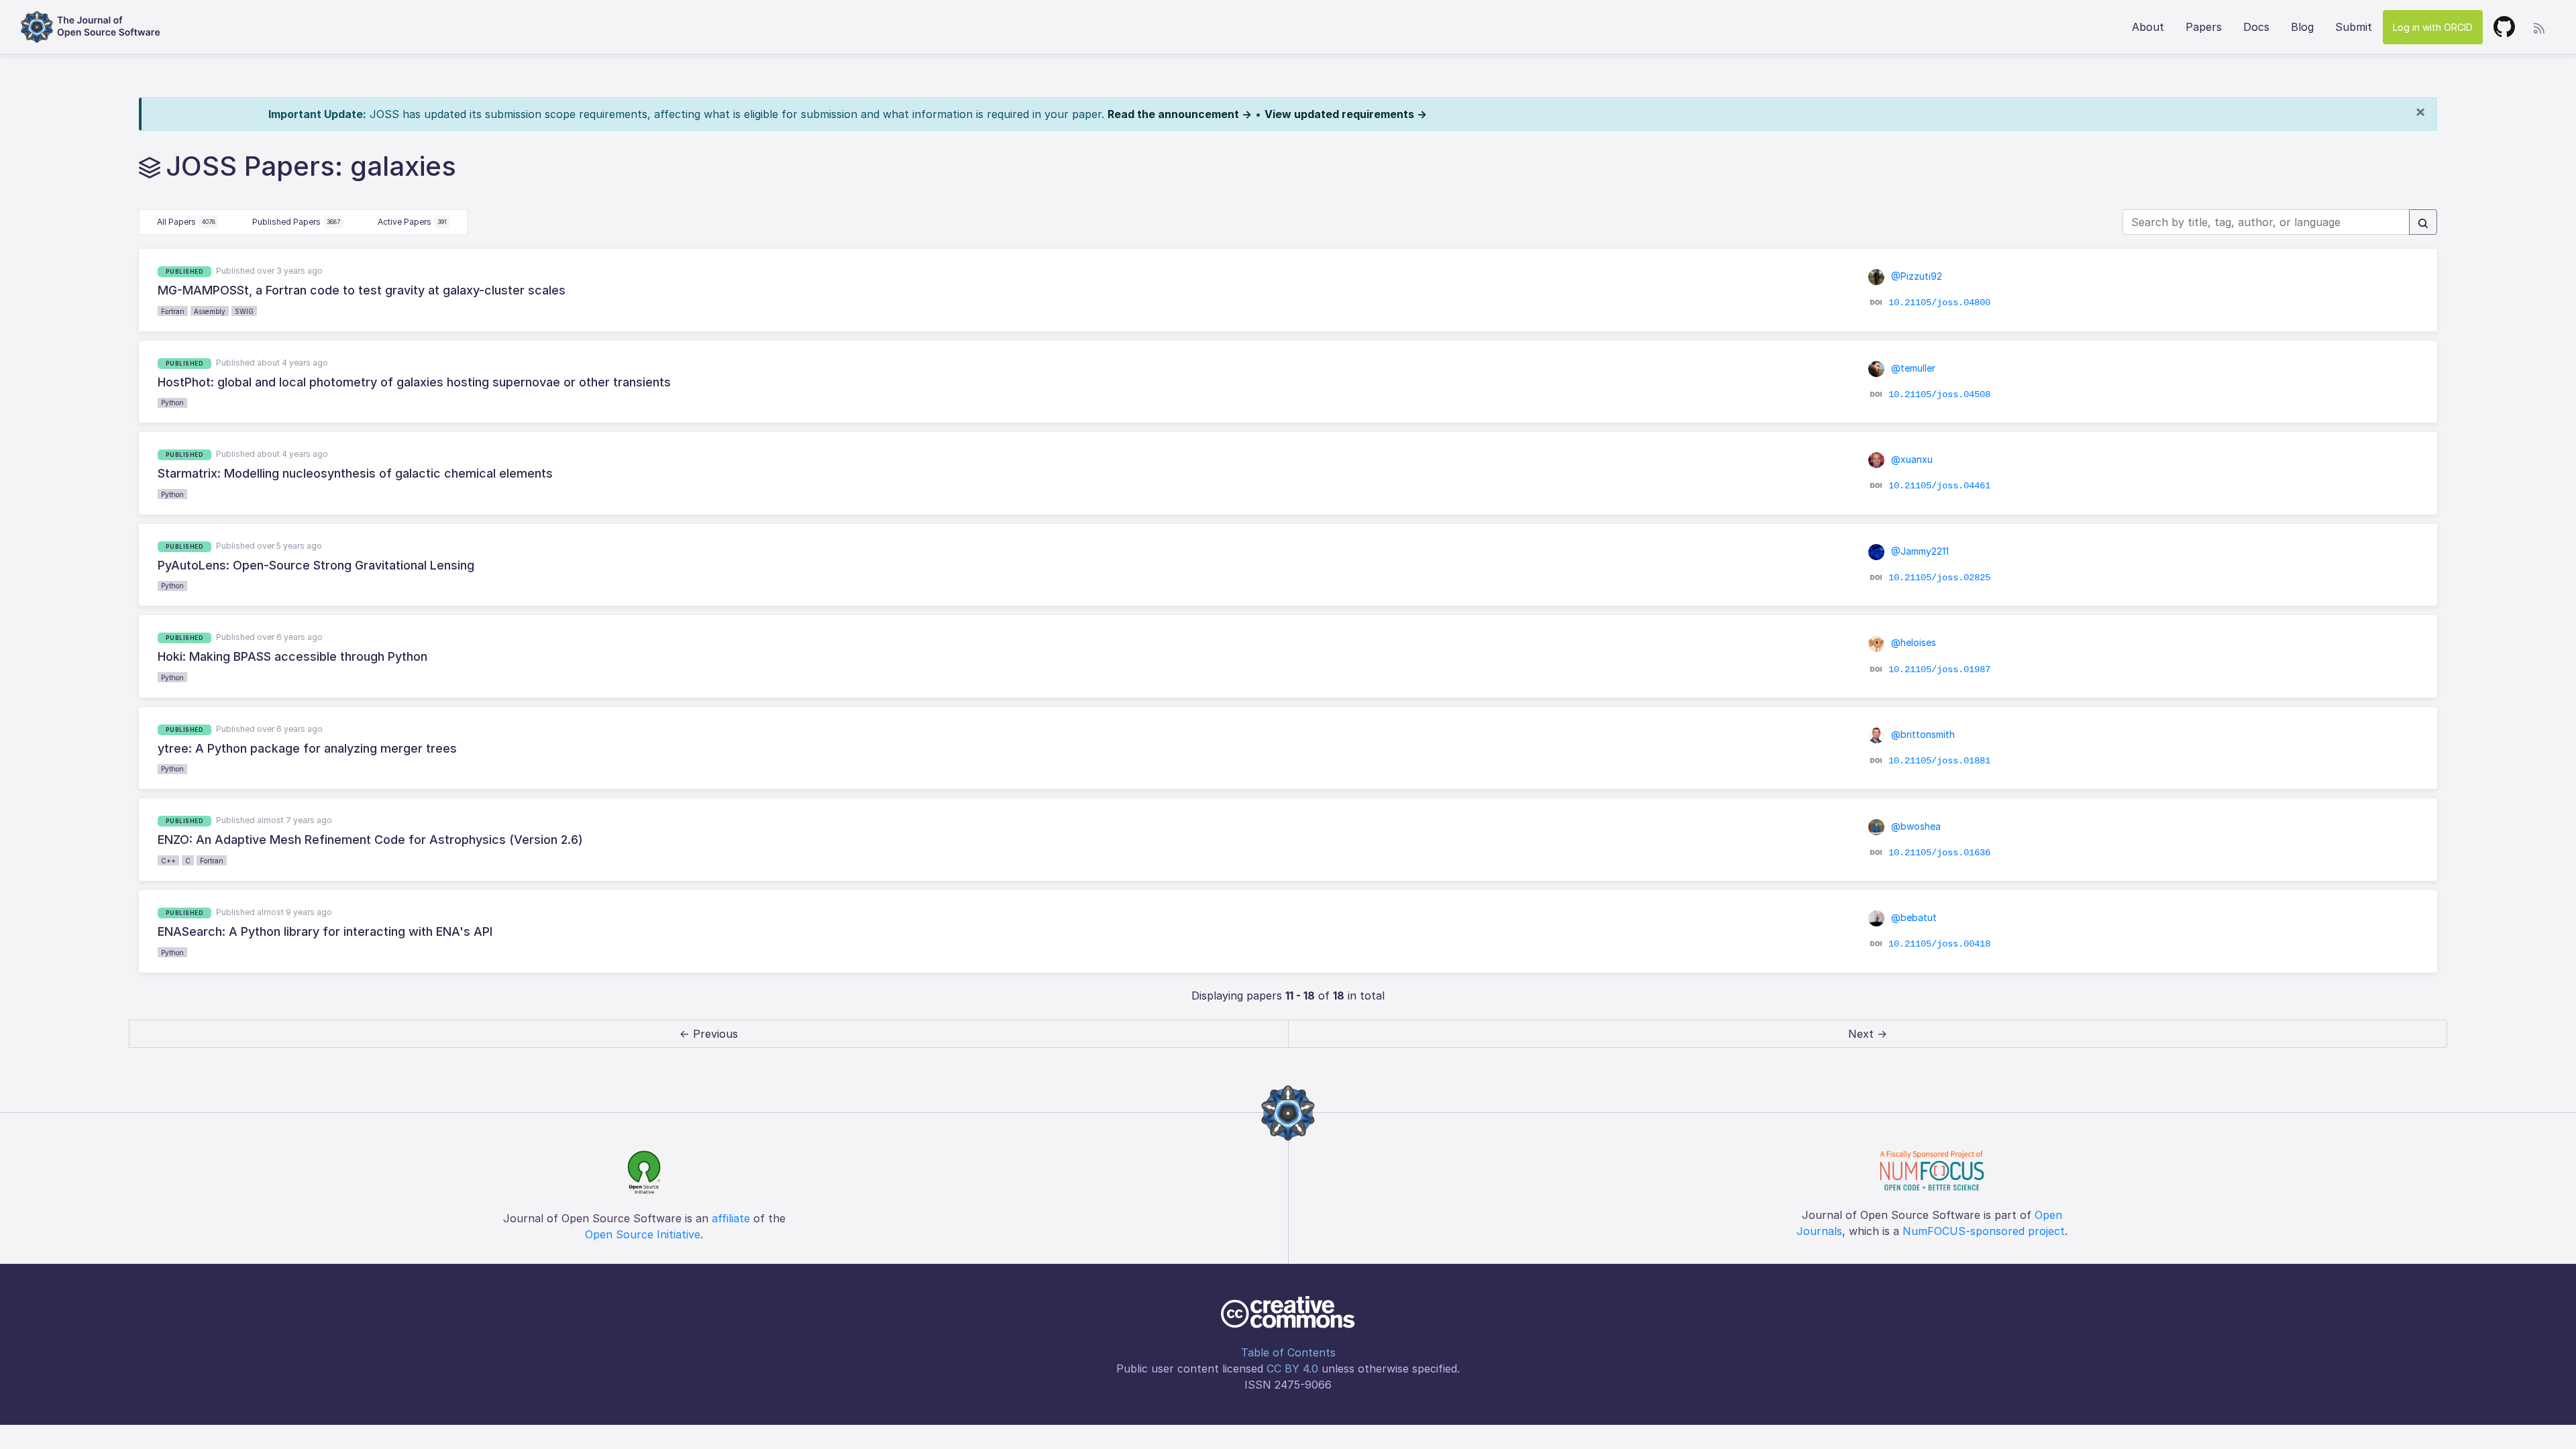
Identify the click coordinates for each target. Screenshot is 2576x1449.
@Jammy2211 (1919, 551)
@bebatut (1913, 917)
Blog (2302, 27)
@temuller (1912, 368)
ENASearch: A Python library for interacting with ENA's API (325, 931)
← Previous (709, 1034)
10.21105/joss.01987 (1939, 669)
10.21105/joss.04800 (1939, 303)
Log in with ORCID (2433, 27)
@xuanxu (1911, 459)
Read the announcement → (1180, 114)
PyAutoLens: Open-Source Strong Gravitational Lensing (316, 565)
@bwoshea (1915, 826)
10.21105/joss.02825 (1939, 578)
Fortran (173, 311)
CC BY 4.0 (1292, 1368)
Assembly (210, 311)
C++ (168, 861)
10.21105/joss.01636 (1939, 852)
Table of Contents (1288, 1352)
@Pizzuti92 (1915, 276)
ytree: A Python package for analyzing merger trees (307, 748)
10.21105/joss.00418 (1939, 944)
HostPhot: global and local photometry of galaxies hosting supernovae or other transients (414, 382)
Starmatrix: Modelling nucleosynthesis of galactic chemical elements (355, 473)
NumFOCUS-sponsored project (1984, 1231)
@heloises (1912, 642)
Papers (2204, 27)
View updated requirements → (1346, 114)
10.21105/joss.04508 (1939, 394)
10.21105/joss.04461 (1939, 486)
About (2148, 27)
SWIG (244, 311)
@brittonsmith (1922, 734)
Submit (2354, 27)
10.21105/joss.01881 (1939, 761)
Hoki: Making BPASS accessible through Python (292, 656)
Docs (2256, 27)
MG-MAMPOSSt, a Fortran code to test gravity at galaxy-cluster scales (362, 290)
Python (172, 402)
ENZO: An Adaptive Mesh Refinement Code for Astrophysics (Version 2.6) (370, 840)
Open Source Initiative (643, 1234)
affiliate (731, 1218)
